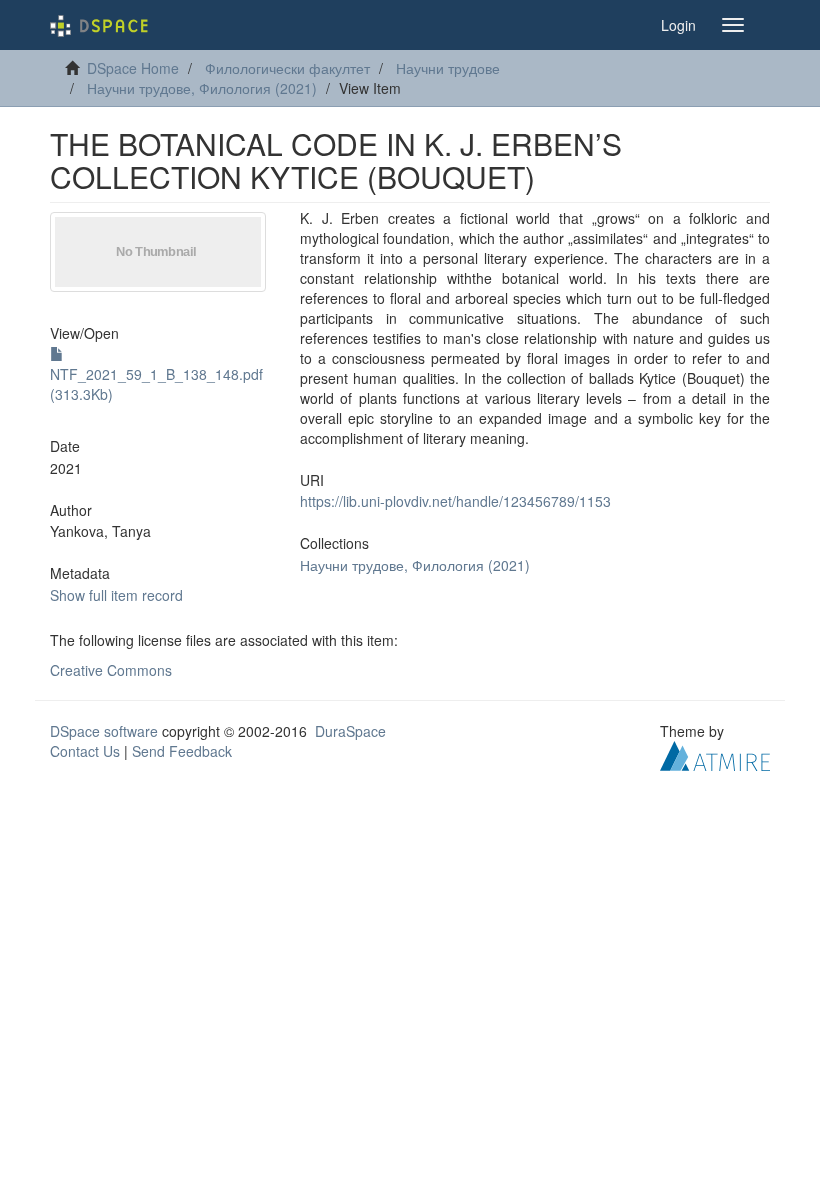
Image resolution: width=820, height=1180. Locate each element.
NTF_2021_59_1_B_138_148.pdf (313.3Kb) (156, 384)
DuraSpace (350, 731)
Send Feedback (182, 751)
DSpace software (104, 731)
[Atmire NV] (715, 753)
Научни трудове (448, 68)
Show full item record (116, 595)
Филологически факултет (287, 68)
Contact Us (85, 751)
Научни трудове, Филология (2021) (202, 88)
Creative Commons (111, 670)
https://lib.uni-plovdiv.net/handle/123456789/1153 (455, 501)
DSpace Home (133, 68)
